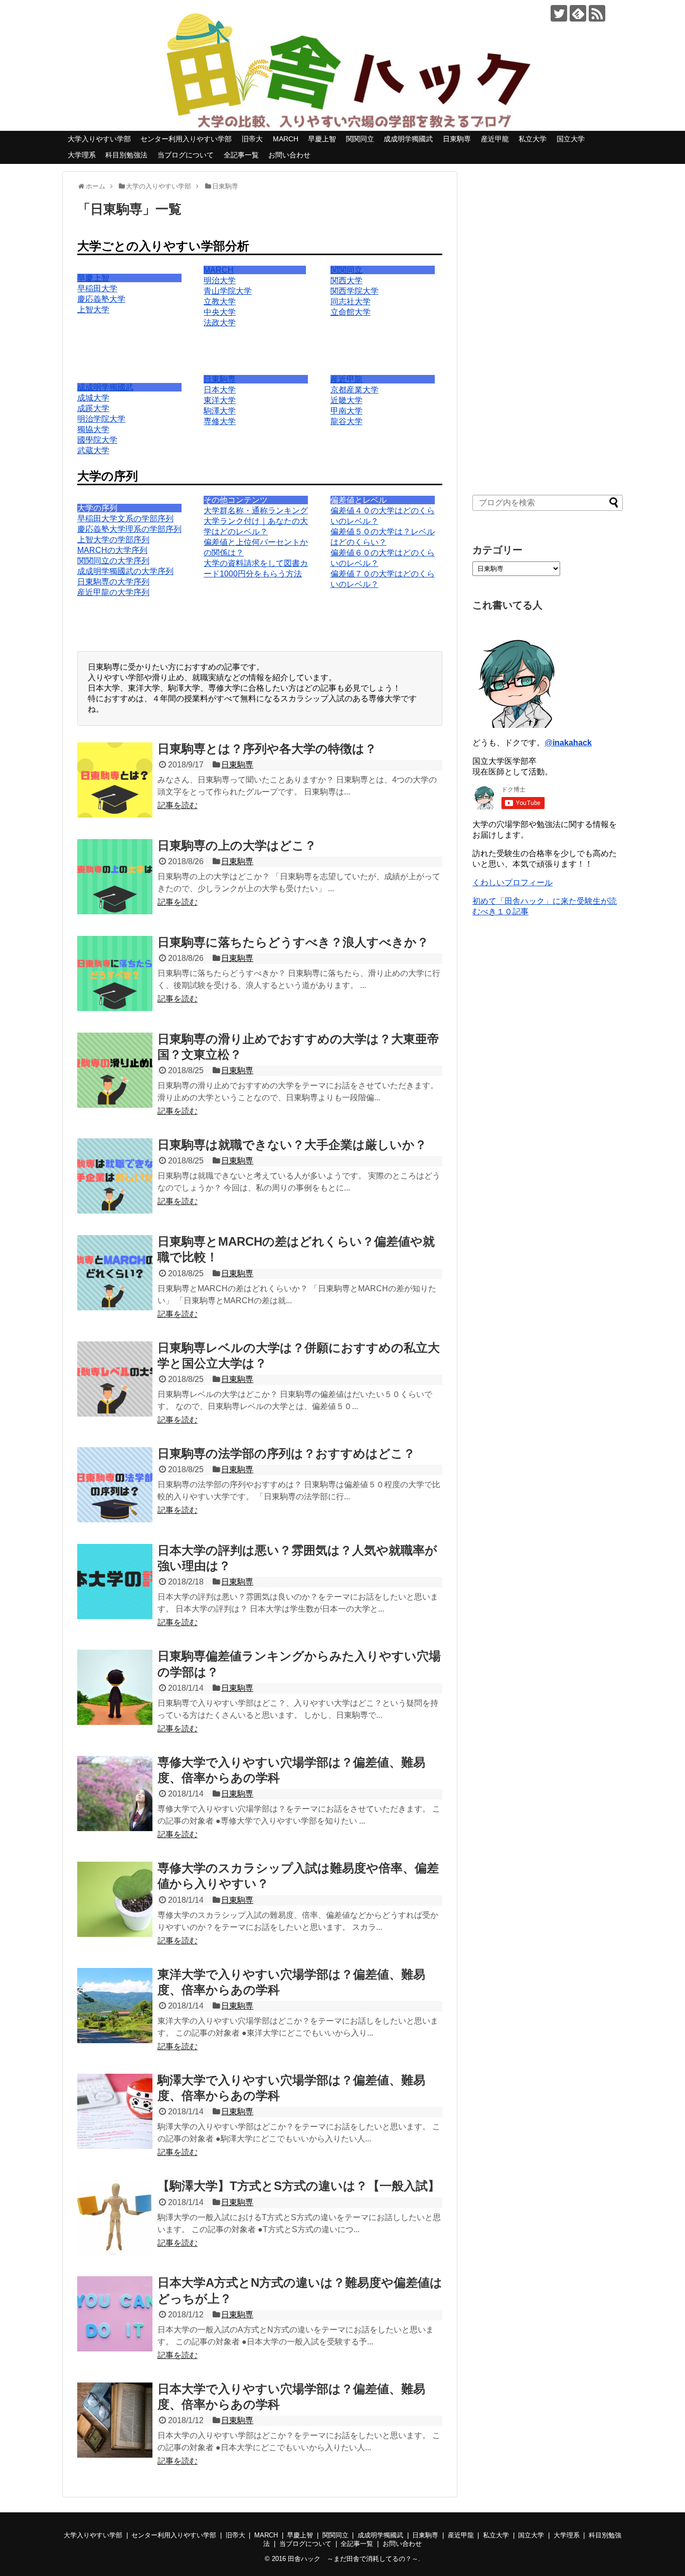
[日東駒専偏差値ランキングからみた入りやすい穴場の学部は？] (115, 1687)
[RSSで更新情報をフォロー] (597, 13)
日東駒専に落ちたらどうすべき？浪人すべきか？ (293, 942)
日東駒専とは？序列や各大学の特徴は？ (267, 749)
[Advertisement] (548, 322)
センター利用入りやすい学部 (186, 139)
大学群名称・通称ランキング (256, 511)
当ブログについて (186, 155)
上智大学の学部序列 (113, 540)
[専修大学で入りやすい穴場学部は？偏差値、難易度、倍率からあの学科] (115, 1794)
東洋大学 (220, 400)
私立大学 (533, 139)
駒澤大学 (220, 411)
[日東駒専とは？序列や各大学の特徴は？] (115, 780)
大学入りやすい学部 (99, 139)
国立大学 (571, 139)
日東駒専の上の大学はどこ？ (237, 845)
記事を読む (178, 805)
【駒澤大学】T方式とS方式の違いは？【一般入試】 (299, 2186)
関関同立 (360, 139)
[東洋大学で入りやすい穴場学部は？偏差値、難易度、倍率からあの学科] (115, 2006)
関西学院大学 (355, 291)
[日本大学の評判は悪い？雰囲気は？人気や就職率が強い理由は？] (115, 1581)
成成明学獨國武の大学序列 (125, 571)
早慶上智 (322, 139)
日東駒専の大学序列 (113, 582)
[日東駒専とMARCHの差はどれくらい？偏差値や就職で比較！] (115, 1273)
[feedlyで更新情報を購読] (578, 13)
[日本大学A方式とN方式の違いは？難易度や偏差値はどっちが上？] (115, 2314)
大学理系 (82, 155)
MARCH (286, 139)
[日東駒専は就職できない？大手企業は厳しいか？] (115, 1176)
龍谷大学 (347, 421)
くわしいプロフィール (512, 882)
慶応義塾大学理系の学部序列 (129, 529)
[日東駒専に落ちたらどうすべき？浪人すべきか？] (115, 973)
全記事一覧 (241, 155)
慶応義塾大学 (101, 299)
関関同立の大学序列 (113, 561)
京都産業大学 (355, 390)
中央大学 (220, 312)
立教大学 (220, 302)
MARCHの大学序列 (112, 550)
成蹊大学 (93, 408)
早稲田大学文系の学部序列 (125, 519)
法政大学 (220, 323)
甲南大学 (347, 411)
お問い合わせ (289, 155)
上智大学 (93, 310)
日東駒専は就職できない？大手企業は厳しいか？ (292, 1145)
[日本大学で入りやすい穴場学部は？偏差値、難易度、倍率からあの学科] (115, 2420)
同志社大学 (351, 302)
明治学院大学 (101, 419)
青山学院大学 (228, 291)
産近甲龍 (495, 139)
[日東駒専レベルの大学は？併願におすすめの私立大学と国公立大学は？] (115, 1379)
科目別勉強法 (126, 155)
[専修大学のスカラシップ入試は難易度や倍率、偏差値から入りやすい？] (115, 1899)
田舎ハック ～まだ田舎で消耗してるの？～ (353, 2559)
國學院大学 (97, 440)
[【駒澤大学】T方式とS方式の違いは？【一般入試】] (115, 2217)
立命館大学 (351, 312)
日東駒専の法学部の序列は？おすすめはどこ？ (286, 1453)
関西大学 (347, 280)
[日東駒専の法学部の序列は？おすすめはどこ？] (115, 1485)
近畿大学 (347, 400)
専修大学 (220, 421)
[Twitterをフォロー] (559, 13)
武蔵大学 (93, 450)
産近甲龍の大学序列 (113, 592)
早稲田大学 (97, 288)
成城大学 (93, 398)
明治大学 (220, 280)
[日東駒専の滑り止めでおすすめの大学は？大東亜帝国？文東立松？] (115, 1070)
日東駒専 (457, 139)
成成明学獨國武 (408, 139)
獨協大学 (93, 429)
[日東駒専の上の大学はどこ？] (115, 877)
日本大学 (220, 390)
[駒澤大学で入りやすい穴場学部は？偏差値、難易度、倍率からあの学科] (115, 2111)
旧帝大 (252, 139)
